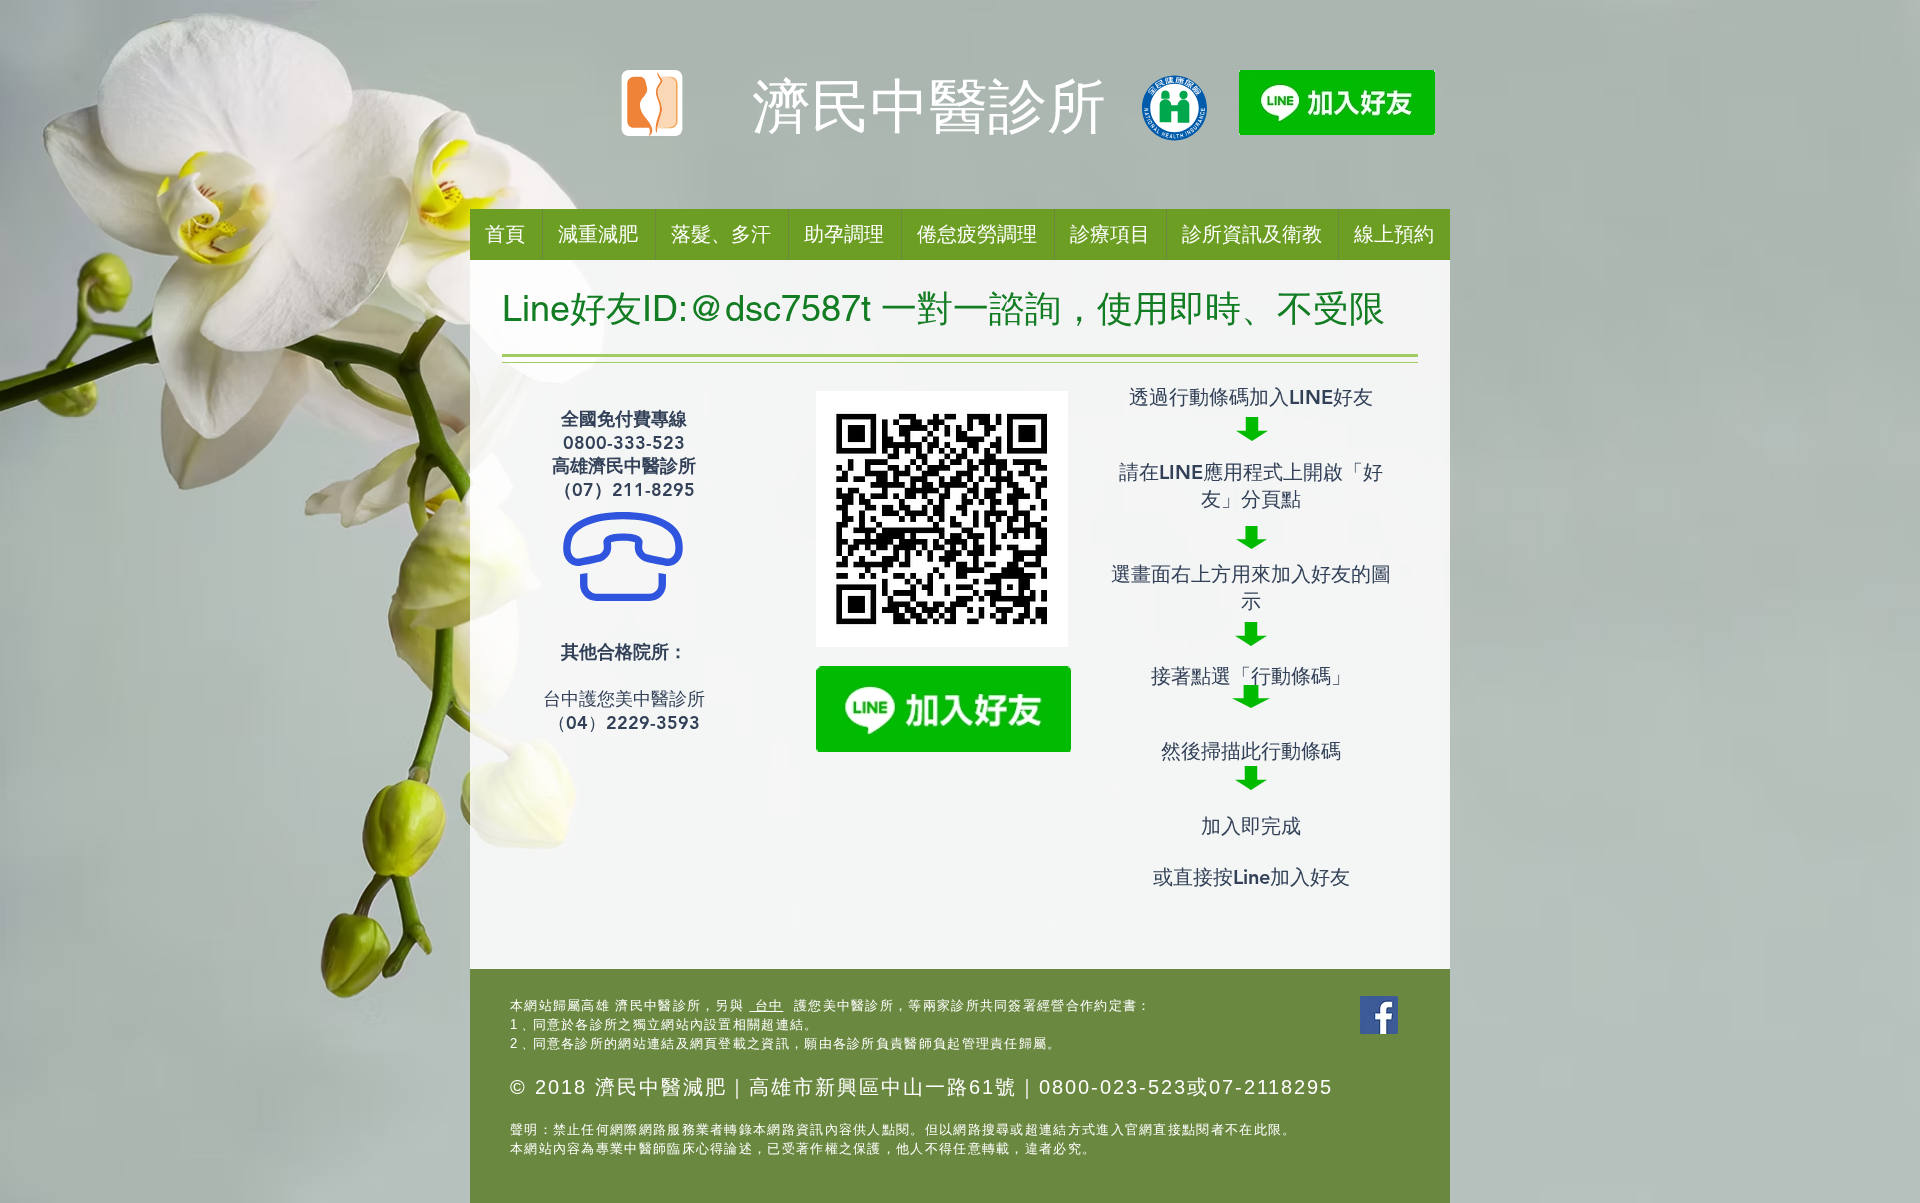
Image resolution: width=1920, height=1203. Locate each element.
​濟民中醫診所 (929, 107)
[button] (977, 234)
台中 (766, 1005)
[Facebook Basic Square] (1379, 1015)
